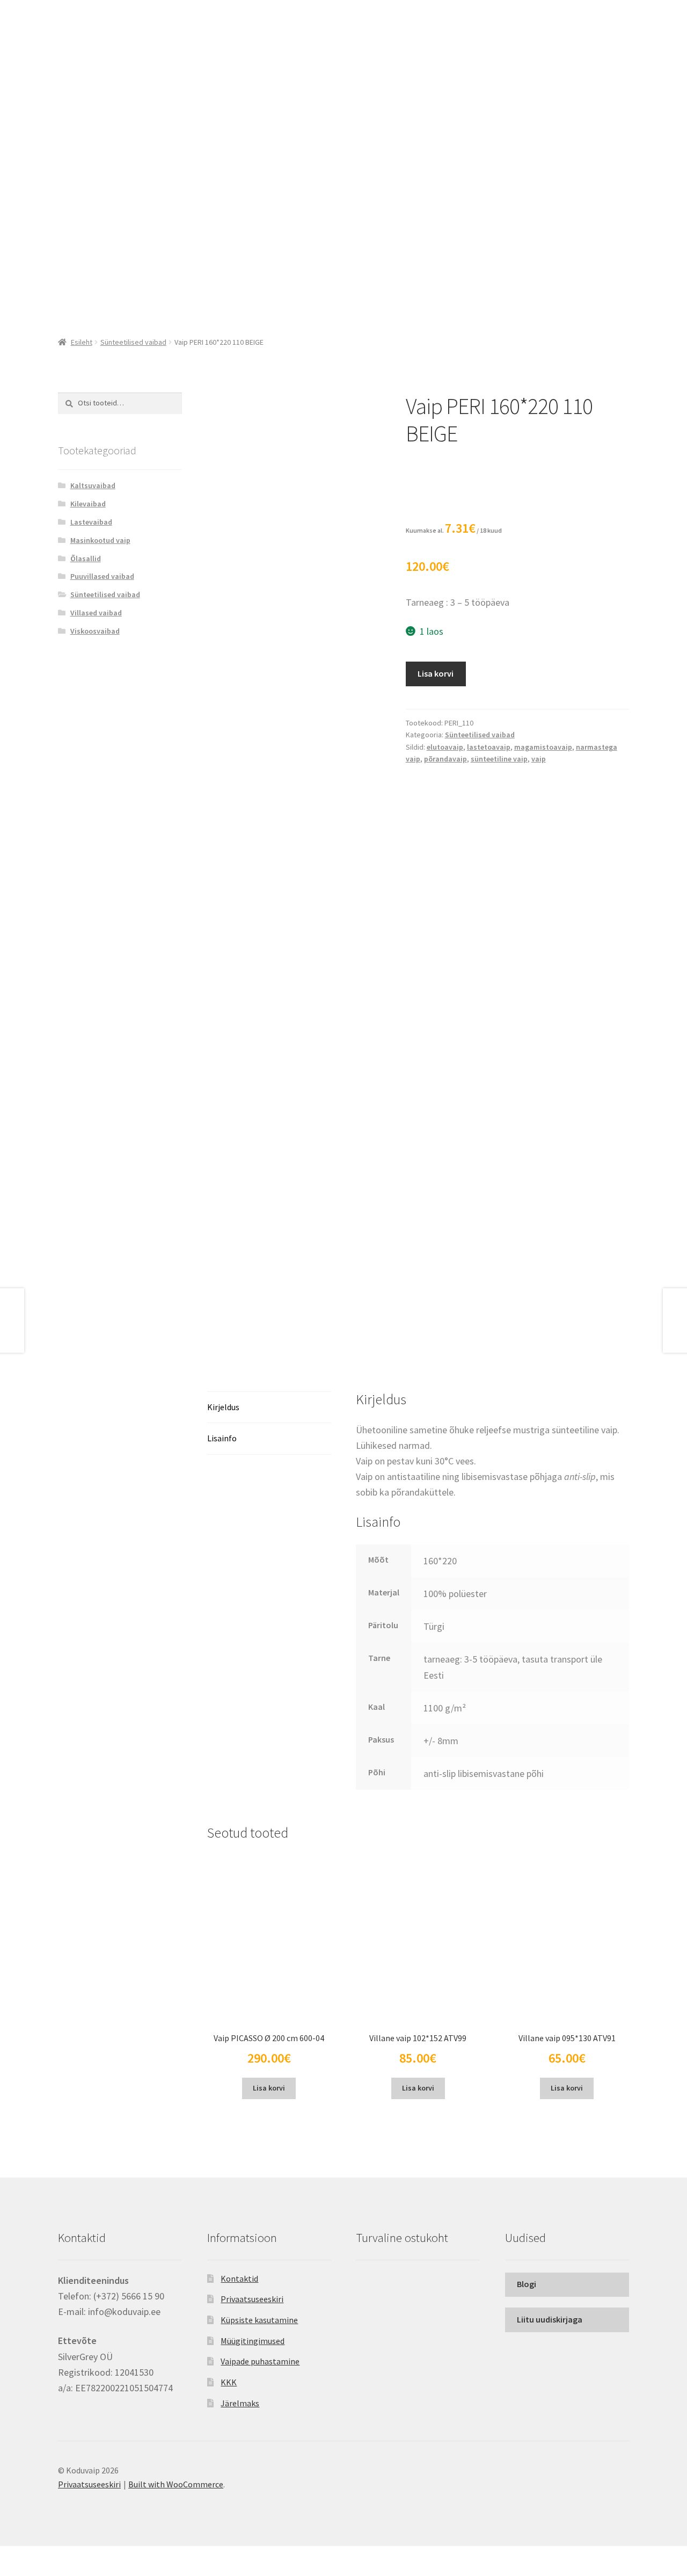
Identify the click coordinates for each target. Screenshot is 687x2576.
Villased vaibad (96, 613)
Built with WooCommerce (176, 2484)
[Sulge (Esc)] (90, 2556)
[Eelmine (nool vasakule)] (12, 2571)
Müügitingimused (253, 2341)
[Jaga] (64, 2556)
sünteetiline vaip (499, 759)
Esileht (82, 342)
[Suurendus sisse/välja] (12, 2556)
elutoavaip (445, 747)
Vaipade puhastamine (260, 2361)
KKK (229, 2382)
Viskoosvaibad (95, 631)
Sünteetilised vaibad (133, 342)
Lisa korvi (436, 673)
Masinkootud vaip (100, 540)
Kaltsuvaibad (93, 485)
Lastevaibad (91, 522)
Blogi (527, 2284)
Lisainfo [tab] (222, 1438)
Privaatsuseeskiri (252, 2299)
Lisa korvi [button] (269, 2088)
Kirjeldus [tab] (223, 1407)
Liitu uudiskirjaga (550, 2319)
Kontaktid (239, 2279)
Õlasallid (86, 558)
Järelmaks (240, 2403)
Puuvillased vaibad (102, 576)
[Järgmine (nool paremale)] (38, 2571)
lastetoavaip (489, 747)
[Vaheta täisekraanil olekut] (38, 2556)
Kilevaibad (88, 504)
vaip (539, 759)
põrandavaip (445, 759)
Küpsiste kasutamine (259, 2320)
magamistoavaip (543, 747)
